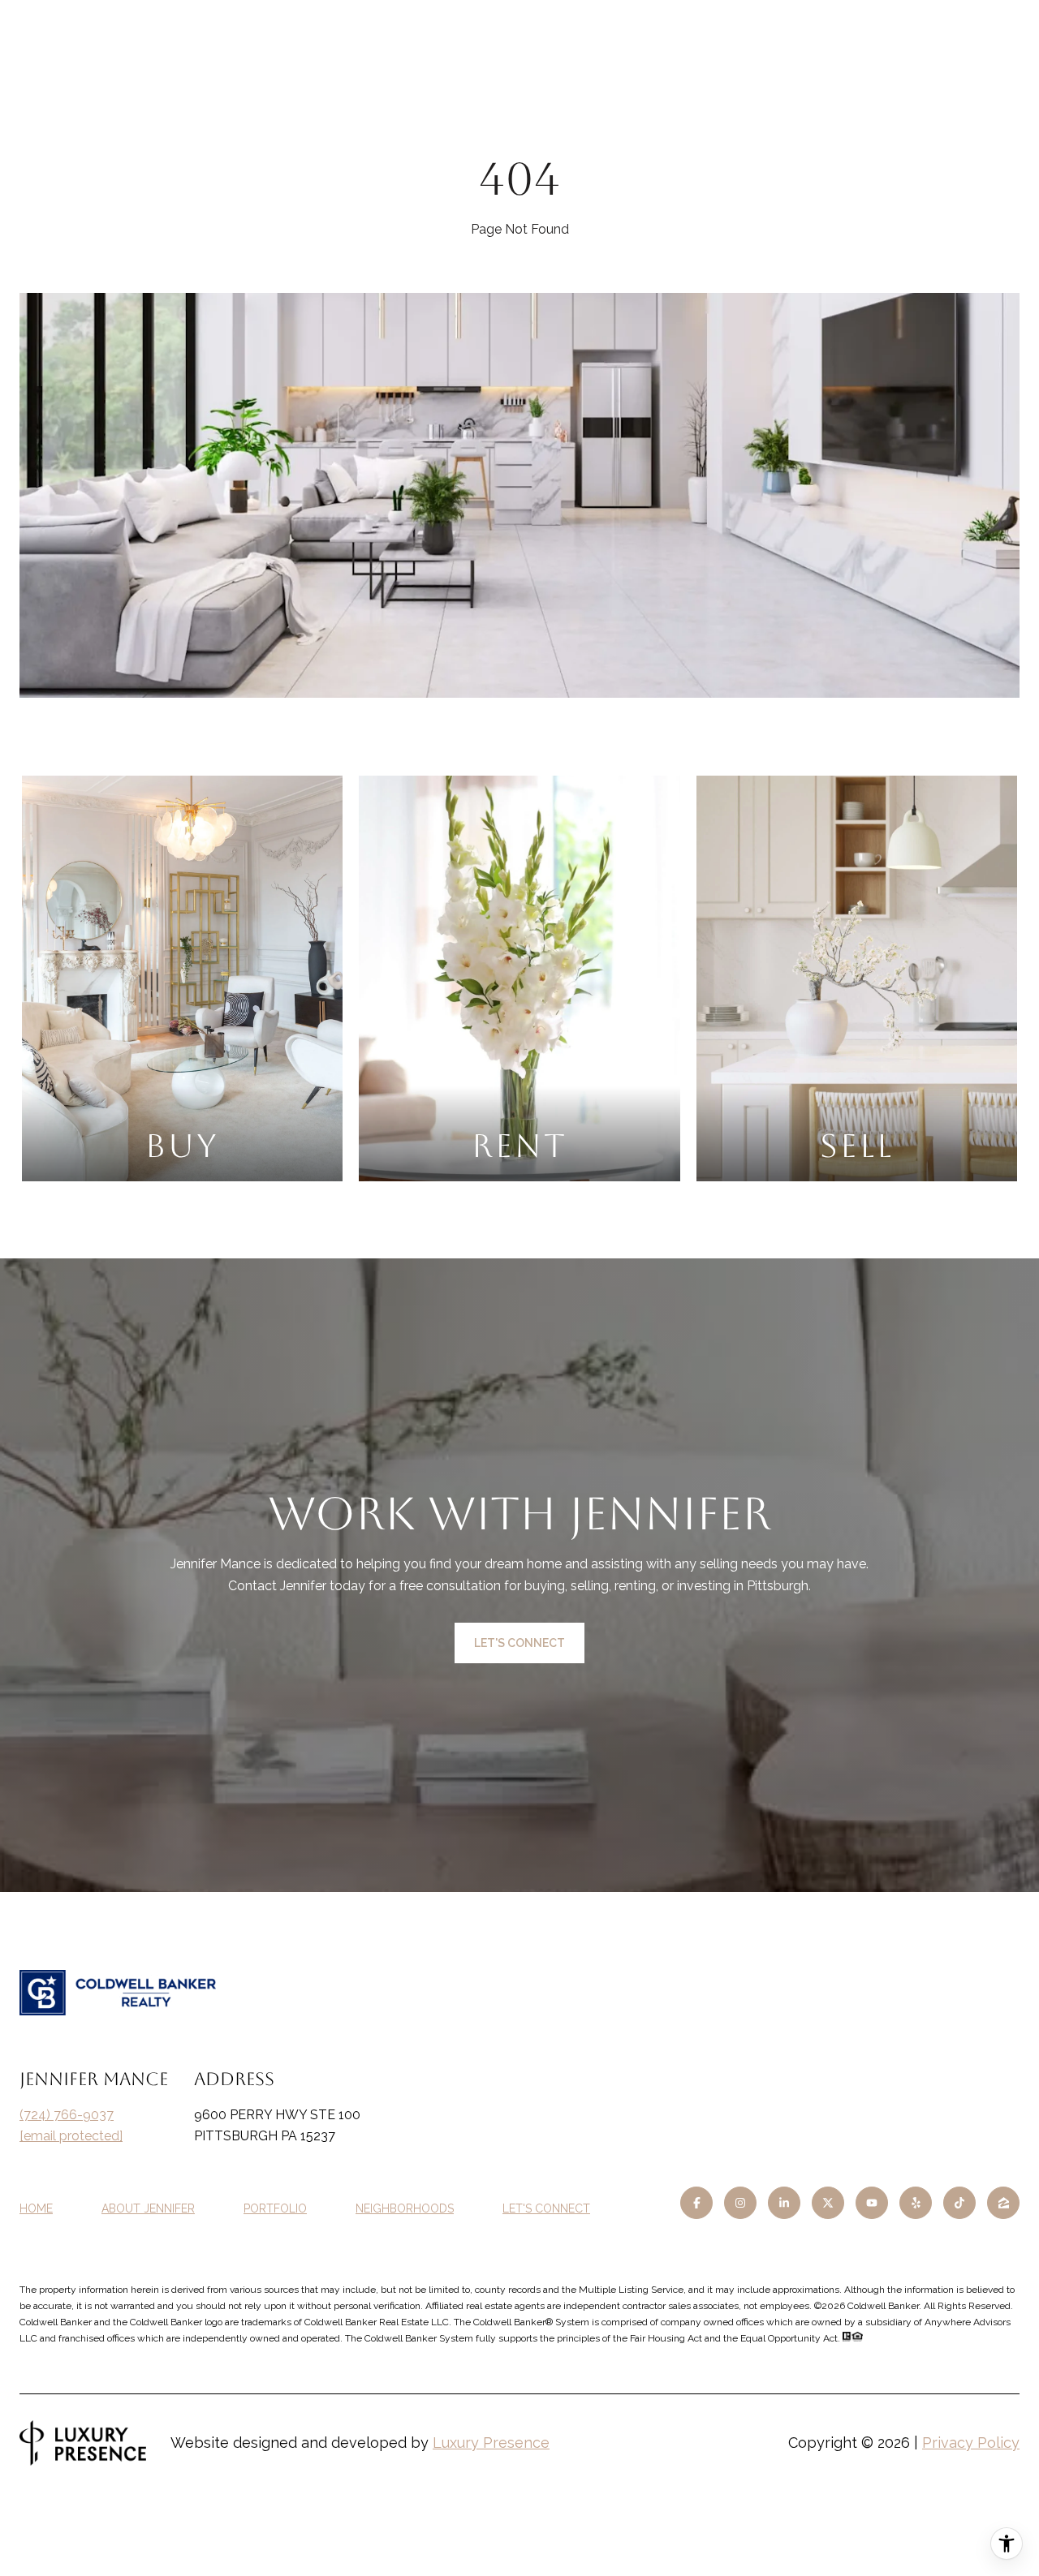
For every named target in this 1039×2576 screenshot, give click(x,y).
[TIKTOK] (959, 2203)
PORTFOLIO (275, 2208)
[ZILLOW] (1003, 2203)
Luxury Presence (491, 2443)
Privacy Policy (971, 2443)
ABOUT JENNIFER (148, 2208)
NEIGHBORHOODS (405, 2208)
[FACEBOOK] (696, 2203)
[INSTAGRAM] (740, 2203)
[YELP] (916, 2203)
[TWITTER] (828, 2203)
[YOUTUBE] (872, 2203)
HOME (36, 2208)
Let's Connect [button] (519, 1643)
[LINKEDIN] (784, 2203)
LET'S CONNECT (546, 2208)
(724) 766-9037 (67, 2115)
